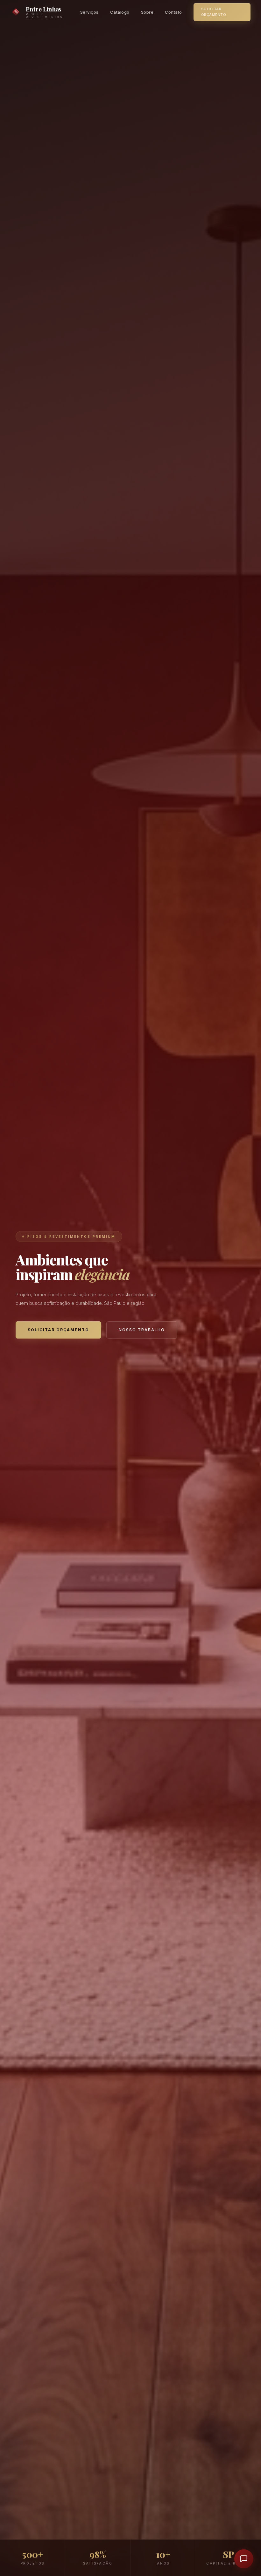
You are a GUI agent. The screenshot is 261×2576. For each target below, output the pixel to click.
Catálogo (120, 12)
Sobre (147, 12)
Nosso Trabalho (142, 1330)
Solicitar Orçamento (214, 12)
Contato (173, 12)
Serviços (89, 12)
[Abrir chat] (244, 2559)
